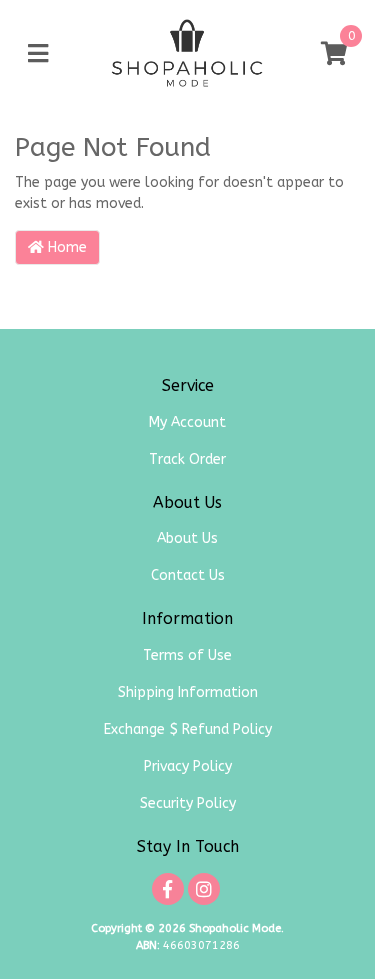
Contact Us (188, 575)
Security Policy (188, 803)
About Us (187, 538)
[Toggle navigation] (38, 54)
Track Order (187, 459)
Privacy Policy (188, 766)
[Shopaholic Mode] (187, 53)
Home (65, 247)
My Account (187, 422)
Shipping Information (188, 692)
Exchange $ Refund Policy (188, 729)
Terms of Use (187, 655)
